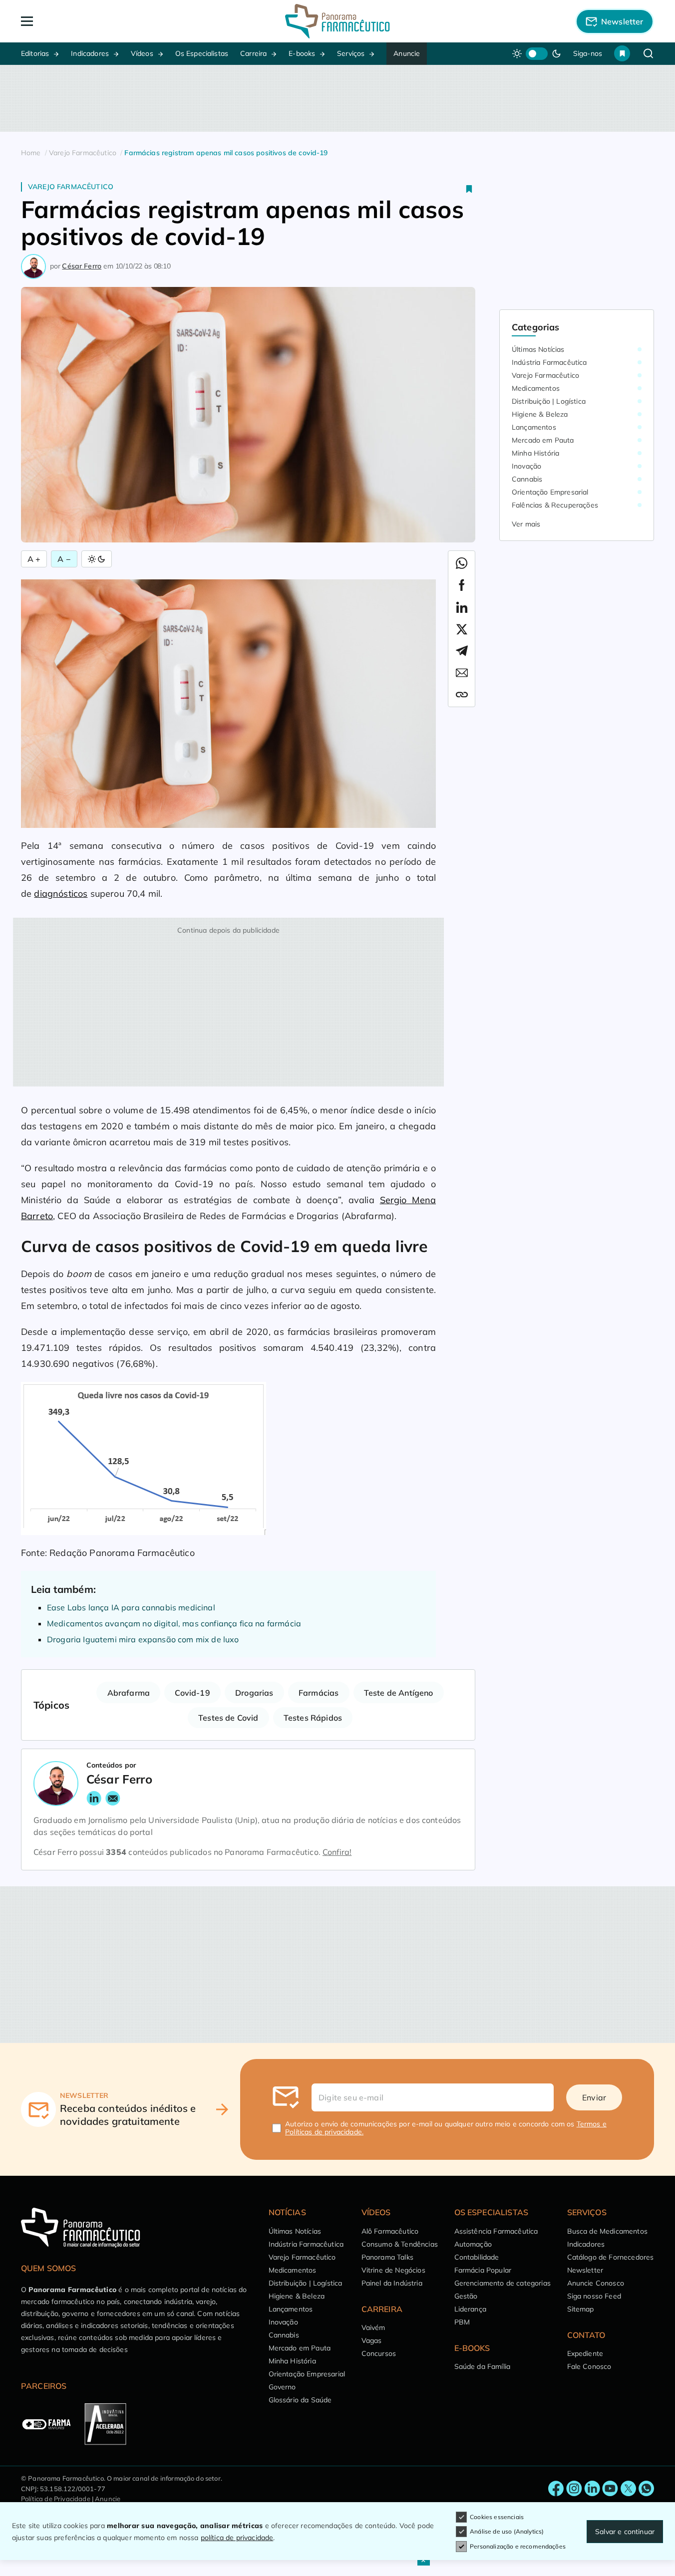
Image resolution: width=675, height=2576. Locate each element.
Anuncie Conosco (596, 2283)
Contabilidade (477, 2257)
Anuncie (407, 53)
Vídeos (142, 53)
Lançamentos (534, 427)
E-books (302, 53)
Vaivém (373, 2327)
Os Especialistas (202, 53)
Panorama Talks (387, 2257)
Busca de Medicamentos (607, 2231)
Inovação (526, 466)
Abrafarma (129, 1693)
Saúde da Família (483, 2366)
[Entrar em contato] (556, 2489)
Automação (473, 2244)
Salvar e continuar (625, 2532)
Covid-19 (192, 1693)
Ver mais (526, 524)
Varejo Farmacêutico (71, 187)
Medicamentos (536, 388)
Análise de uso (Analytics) (507, 2531)
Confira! (337, 1852)
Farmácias (319, 1693)
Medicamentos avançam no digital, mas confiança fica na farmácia (174, 1623)
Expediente (585, 2353)
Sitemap (581, 2309)
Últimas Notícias (538, 349)
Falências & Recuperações (555, 505)
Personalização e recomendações (518, 2546)
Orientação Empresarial (550, 492)
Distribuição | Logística (549, 401)
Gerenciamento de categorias (503, 2283)
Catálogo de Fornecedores (611, 2257)
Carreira (253, 53)
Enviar (594, 2097)
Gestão (466, 2296)
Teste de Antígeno (399, 1693)
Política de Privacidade (56, 2499)
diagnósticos (61, 894)
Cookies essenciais (497, 2517)
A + (34, 559)
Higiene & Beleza (540, 414)
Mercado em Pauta (543, 440)
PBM (462, 2322)
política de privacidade (237, 2538)
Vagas (372, 2340)
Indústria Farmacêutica (549, 362)
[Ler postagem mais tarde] (469, 189)
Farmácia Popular (483, 2270)
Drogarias (254, 1693)
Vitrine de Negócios (393, 2270)
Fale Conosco (589, 2366)
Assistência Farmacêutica (496, 2231)
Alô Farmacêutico (390, 2231)
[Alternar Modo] (97, 559)
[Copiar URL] (462, 695)
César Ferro (82, 266)
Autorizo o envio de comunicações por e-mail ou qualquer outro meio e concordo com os (446, 2128)
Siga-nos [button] (588, 53)
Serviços (351, 53)
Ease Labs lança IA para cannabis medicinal (131, 1607)
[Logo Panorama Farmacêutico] (337, 21)
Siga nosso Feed (594, 2296)
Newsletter (585, 2270)
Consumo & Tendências (400, 2244)
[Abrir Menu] (84, 21)
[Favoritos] (622, 53)
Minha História (535, 453)
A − (64, 559)
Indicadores (90, 53)
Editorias (35, 53)
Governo (282, 2387)
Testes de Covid (228, 1718)
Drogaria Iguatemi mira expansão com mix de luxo (143, 1639)
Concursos (379, 2353)
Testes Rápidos (313, 1718)
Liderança (470, 2309)
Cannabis (527, 479)
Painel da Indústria (392, 2283)
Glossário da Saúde (300, 2400)
